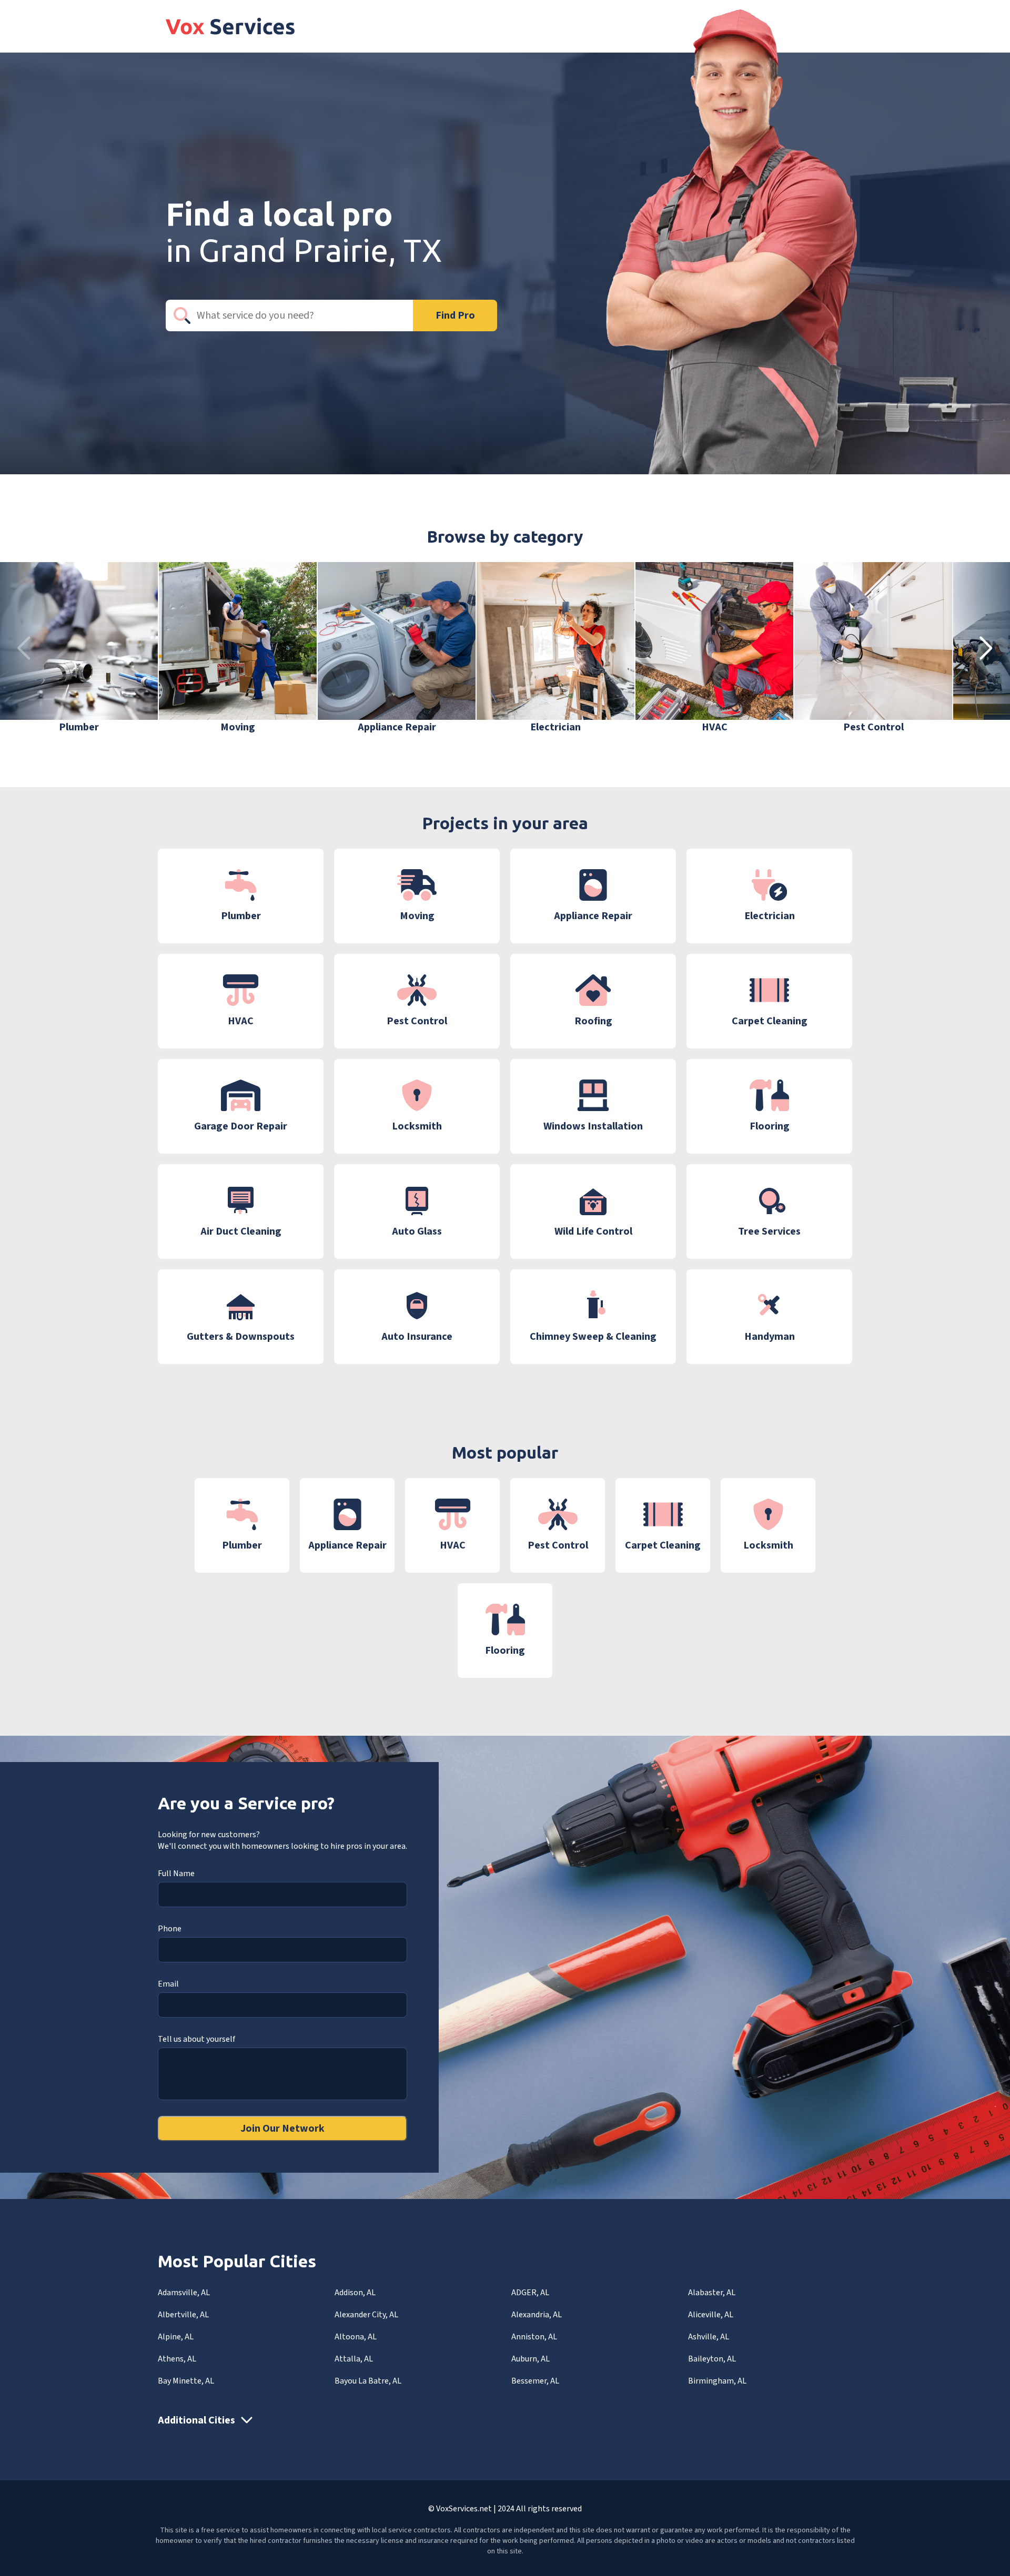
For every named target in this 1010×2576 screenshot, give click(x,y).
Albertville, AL (183, 2315)
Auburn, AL (531, 2359)
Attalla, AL (354, 2359)
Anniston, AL (534, 2337)
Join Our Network (282, 2129)
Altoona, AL (356, 2337)
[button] (986, 648)
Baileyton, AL (712, 2359)
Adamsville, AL (184, 2293)
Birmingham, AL (717, 2381)
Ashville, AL (709, 2337)
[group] (79, 648)
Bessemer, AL (535, 2381)
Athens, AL (177, 2359)
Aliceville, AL (711, 2315)
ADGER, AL (530, 2293)
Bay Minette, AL (186, 2381)
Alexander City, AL (366, 2315)
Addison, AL (355, 2293)
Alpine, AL (176, 2337)
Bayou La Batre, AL (368, 2381)
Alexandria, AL (537, 2315)
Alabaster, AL (712, 2293)
